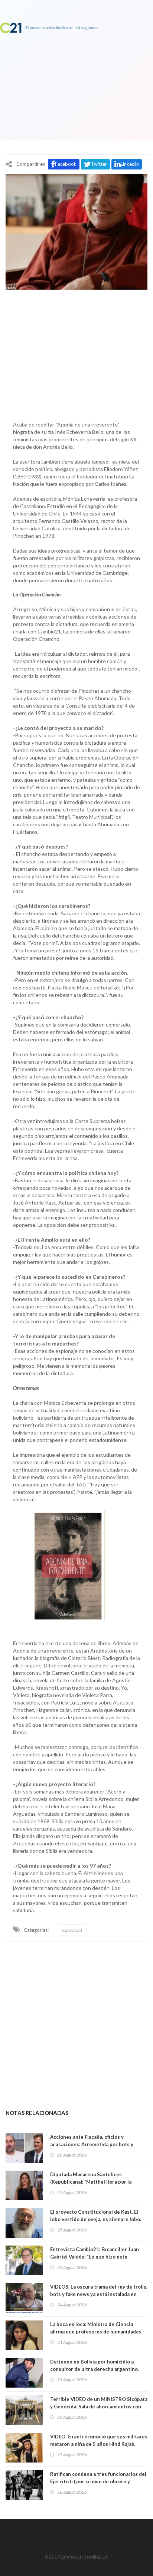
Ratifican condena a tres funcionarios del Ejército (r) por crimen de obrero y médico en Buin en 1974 (98, 2481)
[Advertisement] (76, 353)
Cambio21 (72, 1930)
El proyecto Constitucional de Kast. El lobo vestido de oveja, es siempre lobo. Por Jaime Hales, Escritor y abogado (96, 2219)
